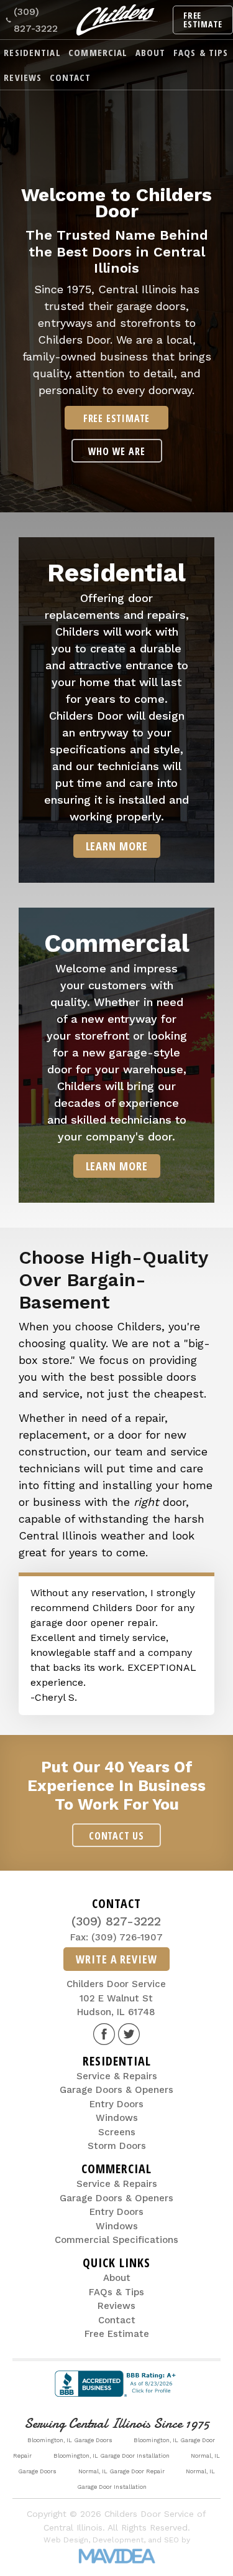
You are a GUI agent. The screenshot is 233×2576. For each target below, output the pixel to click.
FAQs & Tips (201, 52)
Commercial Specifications (116, 2240)
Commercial (98, 52)
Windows (117, 2118)
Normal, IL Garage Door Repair (121, 2471)
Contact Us (116, 1836)
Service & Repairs (117, 2076)
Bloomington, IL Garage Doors (70, 2440)
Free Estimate (203, 20)
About (151, 52)
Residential (32, 52)
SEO (171, 2540)
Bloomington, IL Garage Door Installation (112, 2456)
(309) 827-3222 (36, 20)
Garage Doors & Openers (116, 2090)
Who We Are (117, 451)
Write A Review (116, 1959)
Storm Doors (117, 2146)
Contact (71, 77)
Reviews (23, 77)
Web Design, (67, 2540)
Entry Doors (116, 2104)
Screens (117, 2132)
